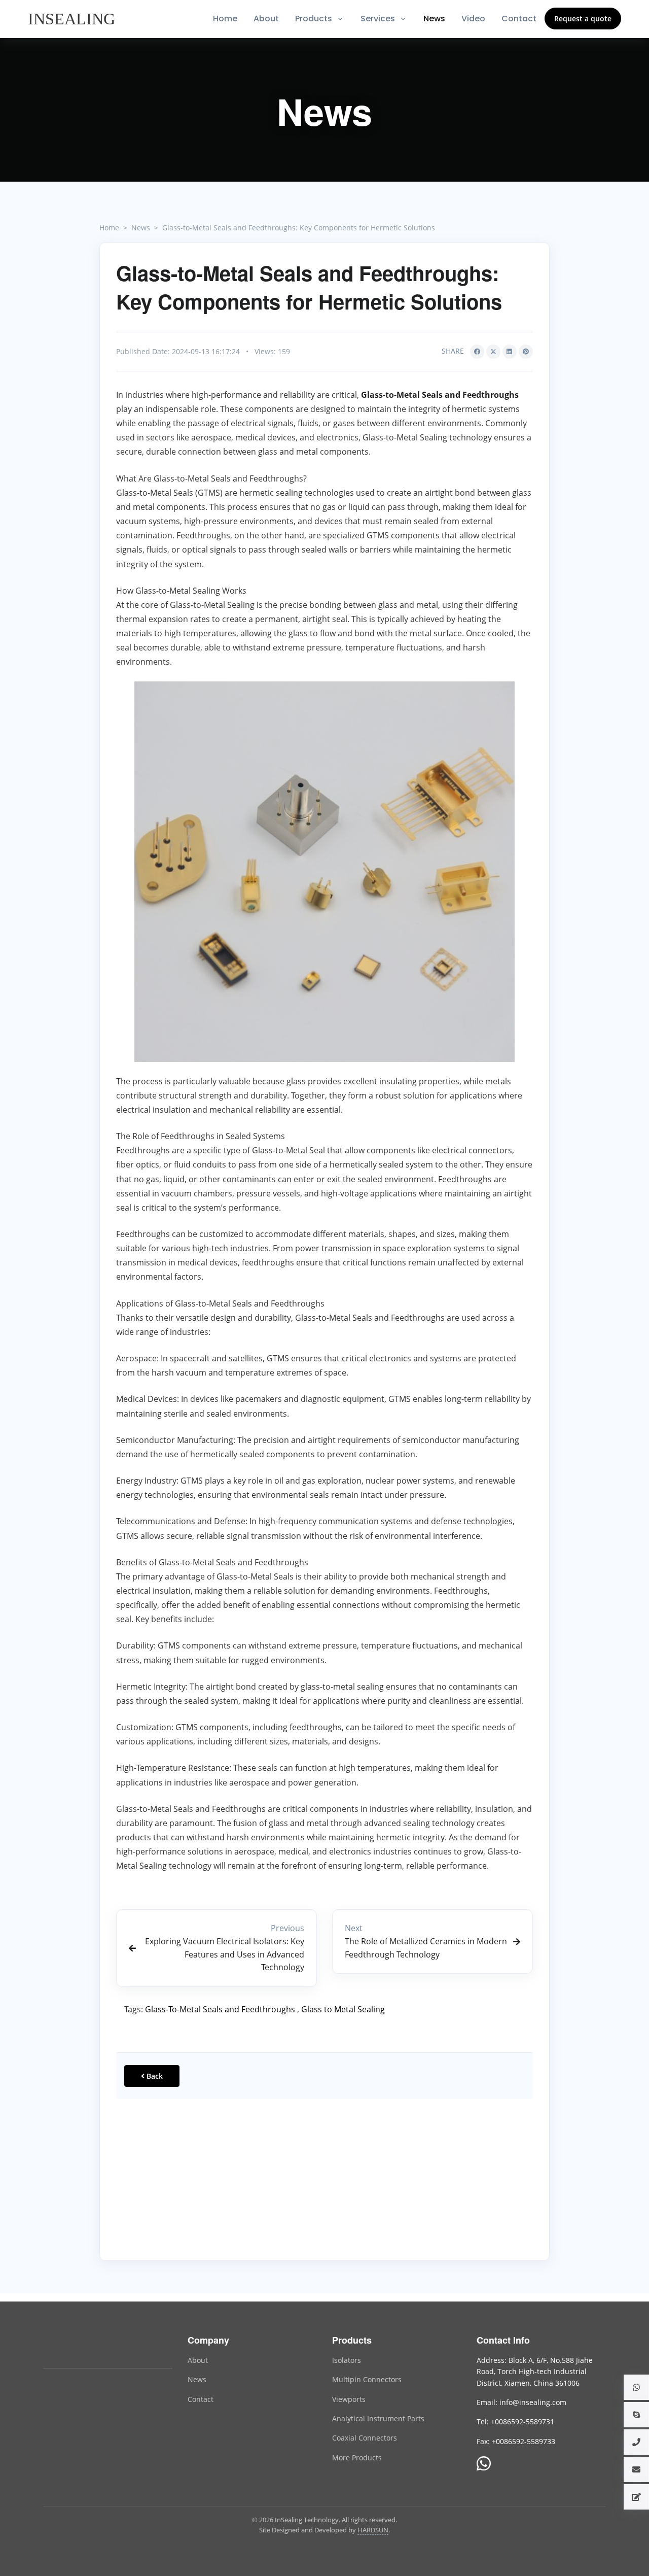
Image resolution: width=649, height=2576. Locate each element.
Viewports (349, 2399)
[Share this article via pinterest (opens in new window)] (526, 352)
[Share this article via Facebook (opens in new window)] (477, 352)
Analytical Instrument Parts (378, 2418)
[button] (636, 2387)
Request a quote (583, 19)
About (266, 19)
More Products (357, 2458)
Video (473, 19)
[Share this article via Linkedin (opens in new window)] (510, 352)
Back (154, 2076)
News (434, 19)
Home (225, 19)
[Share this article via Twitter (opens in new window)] (493, 352)
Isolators (347, 2360)
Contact (519, 19)
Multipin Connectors (367, 2379)
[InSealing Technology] (84, 2346)
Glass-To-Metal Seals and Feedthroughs (220, 2009)
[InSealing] (73, 19)
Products (314, 19)
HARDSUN (373, 2530)
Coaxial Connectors (365, 2438)
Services (378, 19)
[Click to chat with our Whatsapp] (484, 2464)
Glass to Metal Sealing (343, 2009)
